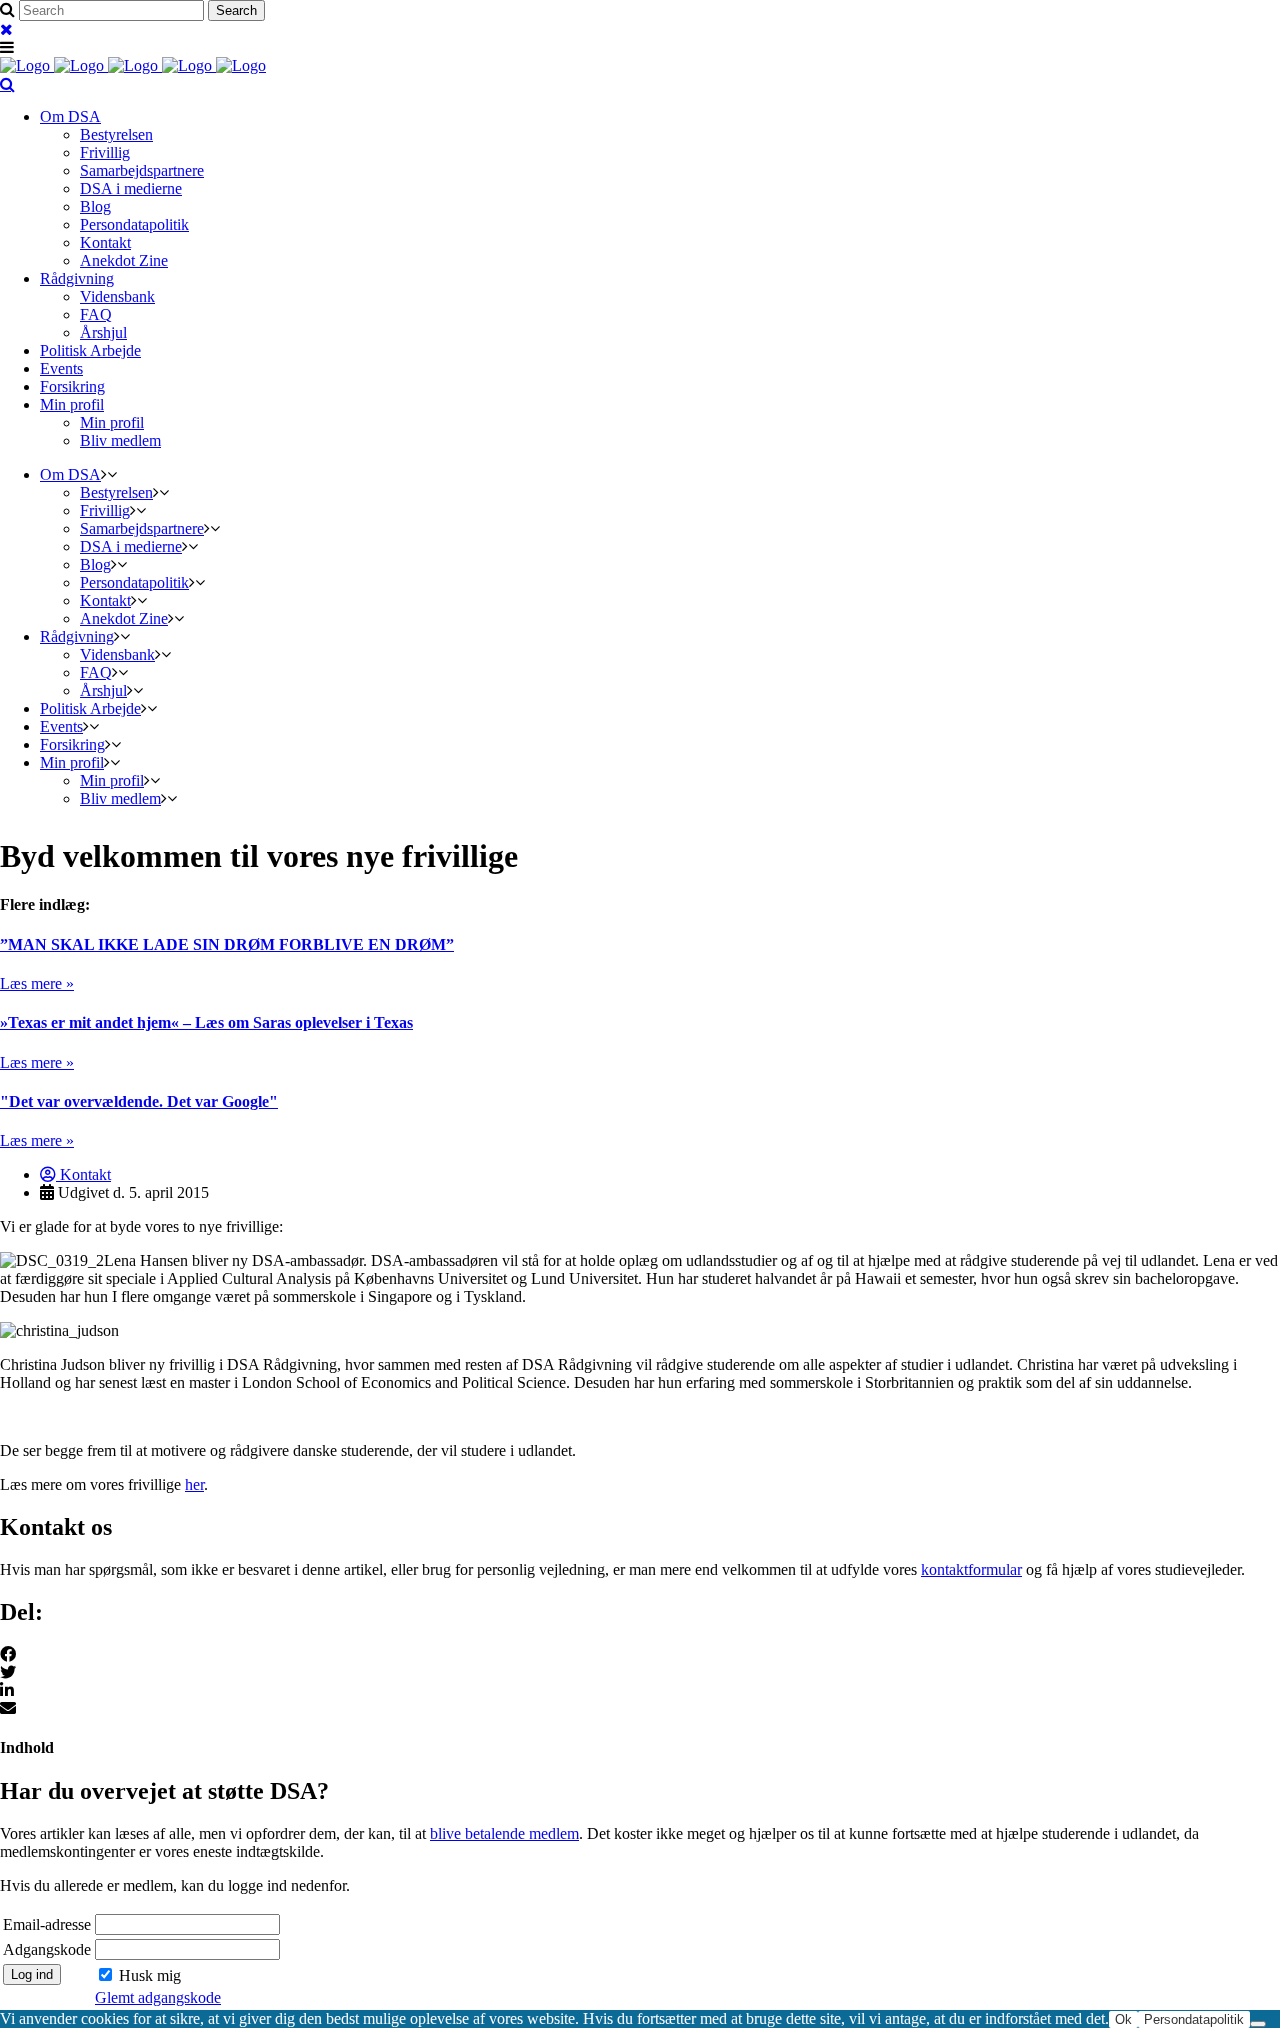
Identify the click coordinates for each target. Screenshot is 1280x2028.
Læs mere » (37, 983)
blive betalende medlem (504, 1833)
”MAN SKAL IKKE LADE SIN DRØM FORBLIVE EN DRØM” (227, 944)
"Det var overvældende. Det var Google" (139, 1101)
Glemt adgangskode (158, 1997)
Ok (1123, 2019)
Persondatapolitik (1194, 2019)
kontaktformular (971, 1569)
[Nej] (1258, 2024)
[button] (640, 1655)
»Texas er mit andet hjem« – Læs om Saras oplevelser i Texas (206, 1022)
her (194, 1484)
